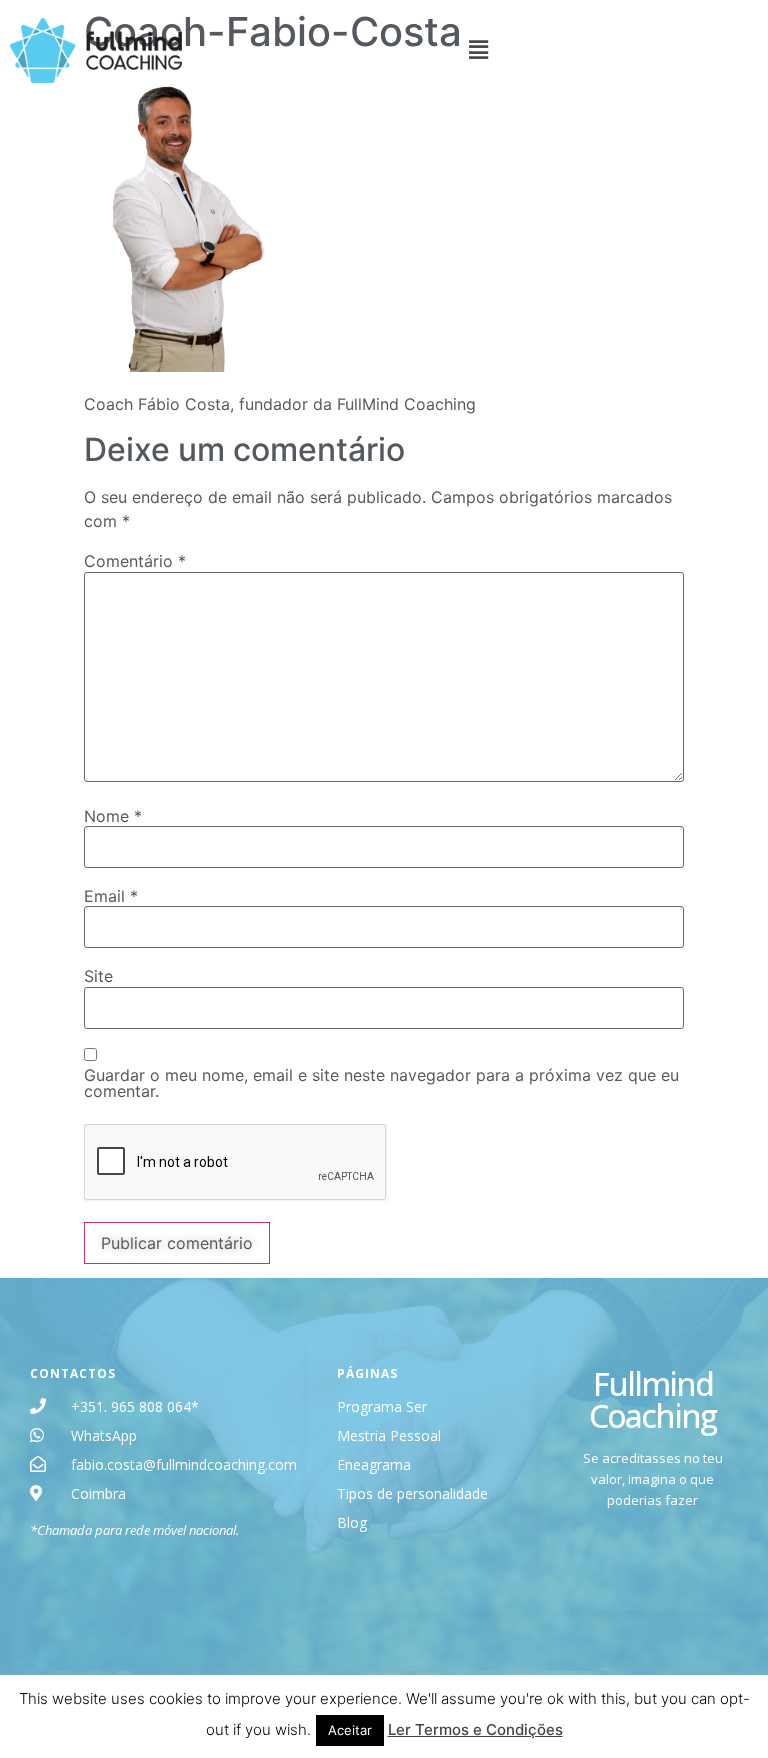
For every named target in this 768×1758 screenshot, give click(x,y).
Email (111, 896)
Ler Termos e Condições (475, 1729)
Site (98, 976)
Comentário (135, 561)
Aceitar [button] (350, 1730)
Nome (113, 816)
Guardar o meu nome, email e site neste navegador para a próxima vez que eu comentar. (381, 1083)
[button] (479, 50)
